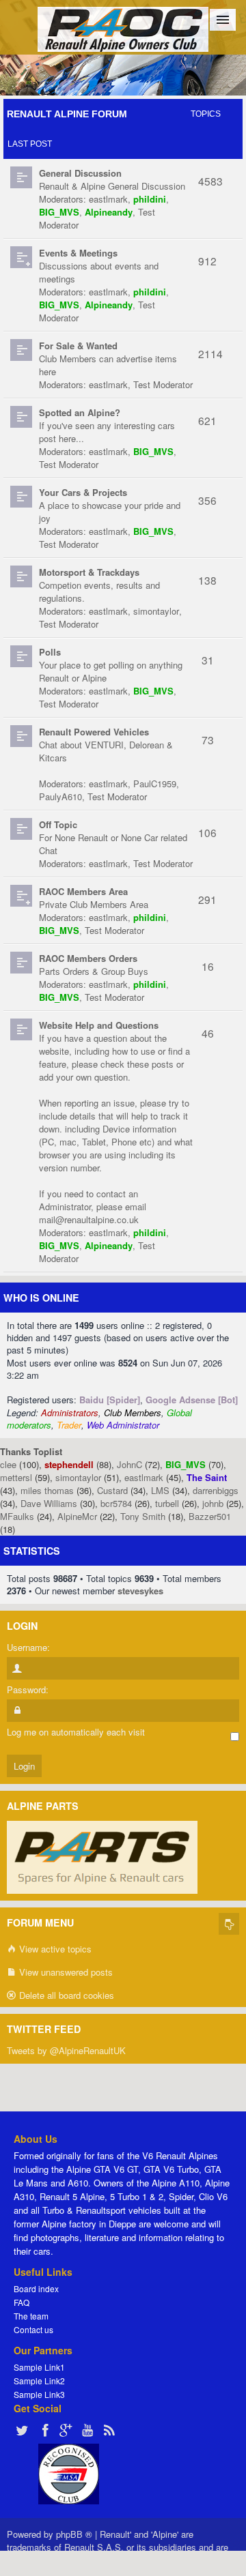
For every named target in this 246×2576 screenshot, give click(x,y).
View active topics (54, 1949)
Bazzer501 (210, 1516)
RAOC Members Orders (88, 958)
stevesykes (140, 1591)
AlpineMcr (77, 1516)
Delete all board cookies (65, 1995)
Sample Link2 (39, 2381)
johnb (213, 1503)
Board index (36, 2288)
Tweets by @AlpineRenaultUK (66, 2050)
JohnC (129, 1464)
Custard (112, 1490)
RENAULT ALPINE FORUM (67, 114)
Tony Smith (143, 1516)
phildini (150, 199)
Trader (69, 1425)
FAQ (22, 2302)
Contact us (33, 2329)
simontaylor (156, 611)
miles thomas (47, 1490)
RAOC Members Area (83, 891)
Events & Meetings (78, 253)
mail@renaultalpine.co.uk (89, 1219)
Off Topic (58, 824)
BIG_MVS (59, 212)
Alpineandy (109, 212)
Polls (50, 652)
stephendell (69, 1464)
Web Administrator (123, 1425)
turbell (167, 1503)
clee (8, 1464)
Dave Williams (49, 1503)
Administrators (70, 1413)
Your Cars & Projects (83, 492)
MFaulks (17, 1516)
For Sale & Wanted (78, 346)
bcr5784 (116, 1503)
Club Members (133, 1413)
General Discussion (80, 173)
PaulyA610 (60, 796)
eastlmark (108, 199)
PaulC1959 (155, 784)
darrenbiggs (216, 1490)
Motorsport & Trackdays (89, 572)
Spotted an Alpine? (80, 412)
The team (31, 2316)
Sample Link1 (39, 2367)
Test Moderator (163, 384)
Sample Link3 (39, 2394)
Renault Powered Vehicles (94, 732)
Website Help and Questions (99, 1025)
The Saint (207, 1477)
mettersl (16, 1477)
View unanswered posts (65, 1972)
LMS (160, 1490)
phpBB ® (74, 2534)
